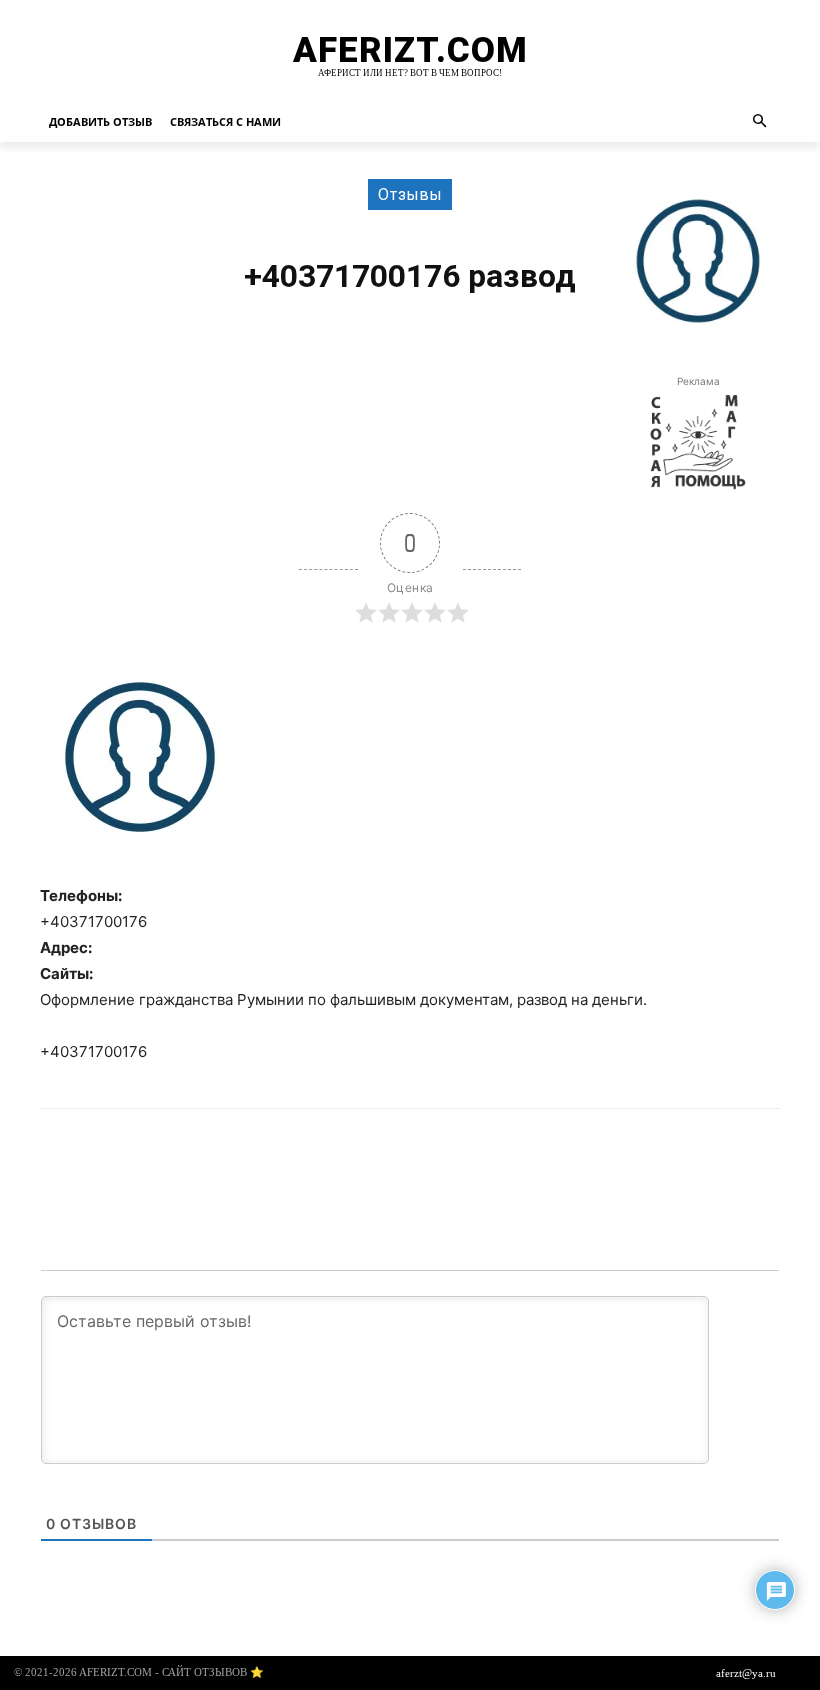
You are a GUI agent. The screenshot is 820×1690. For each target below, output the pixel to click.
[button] (760, 122)
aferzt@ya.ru (746, 1673)
